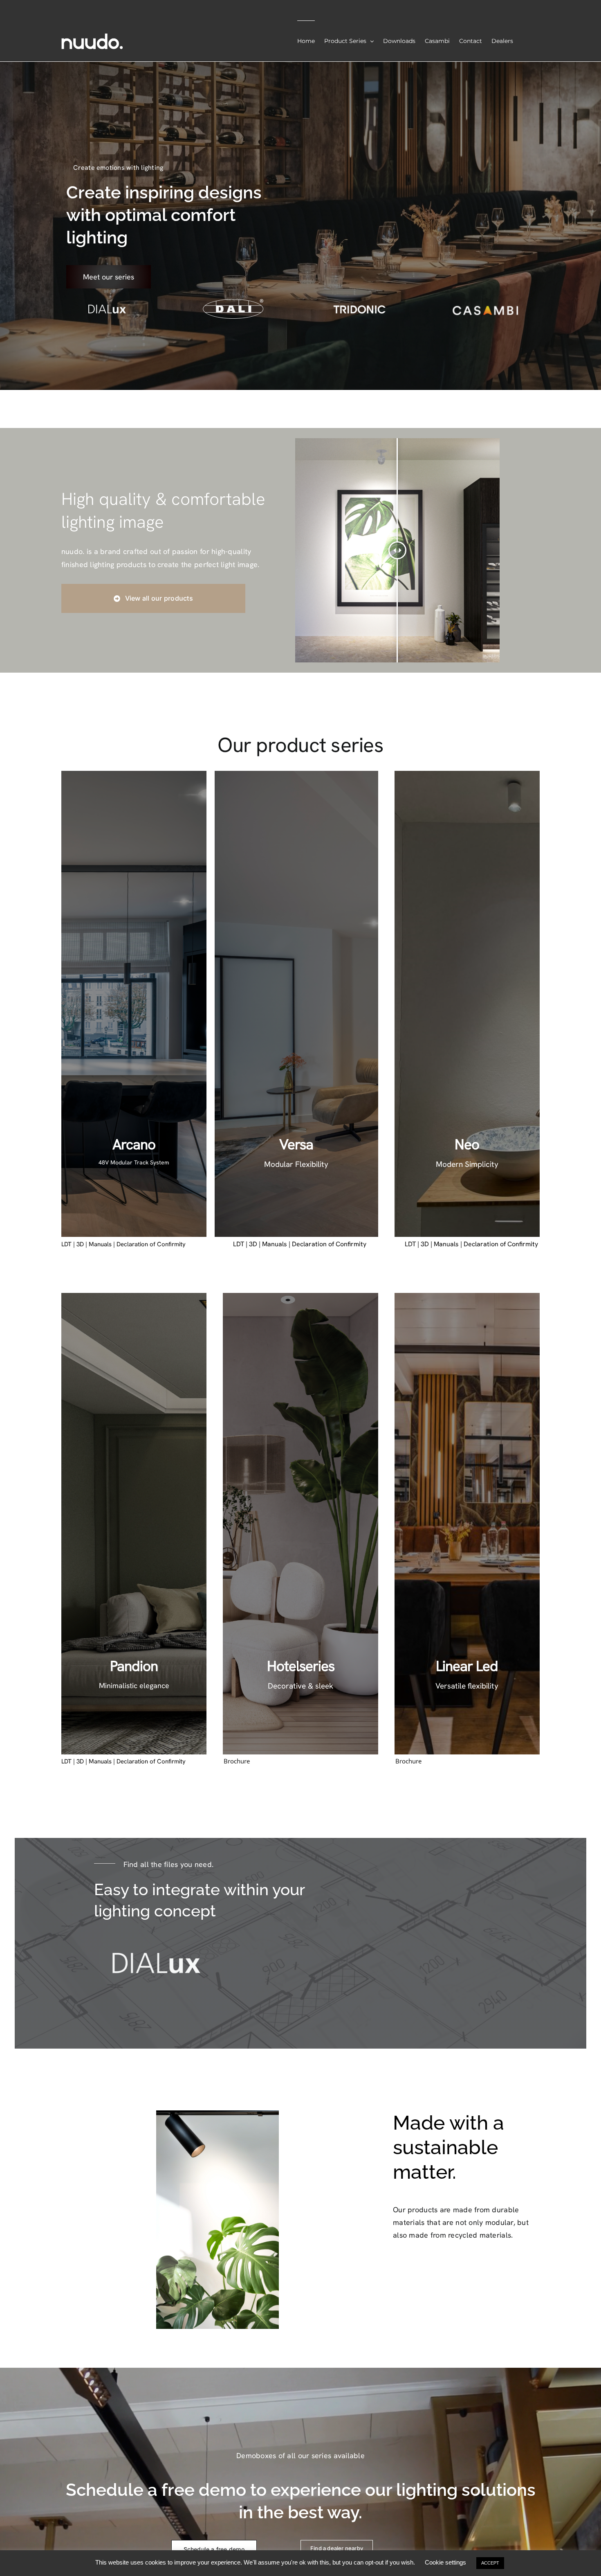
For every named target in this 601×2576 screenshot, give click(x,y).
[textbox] (466, 2147)
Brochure (237, 1761)
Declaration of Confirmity (329, 1244)
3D (80, 1244)
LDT (66, 1244)
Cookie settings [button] (445, 2562)
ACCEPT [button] (490, 2563)
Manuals (100, 1244)
